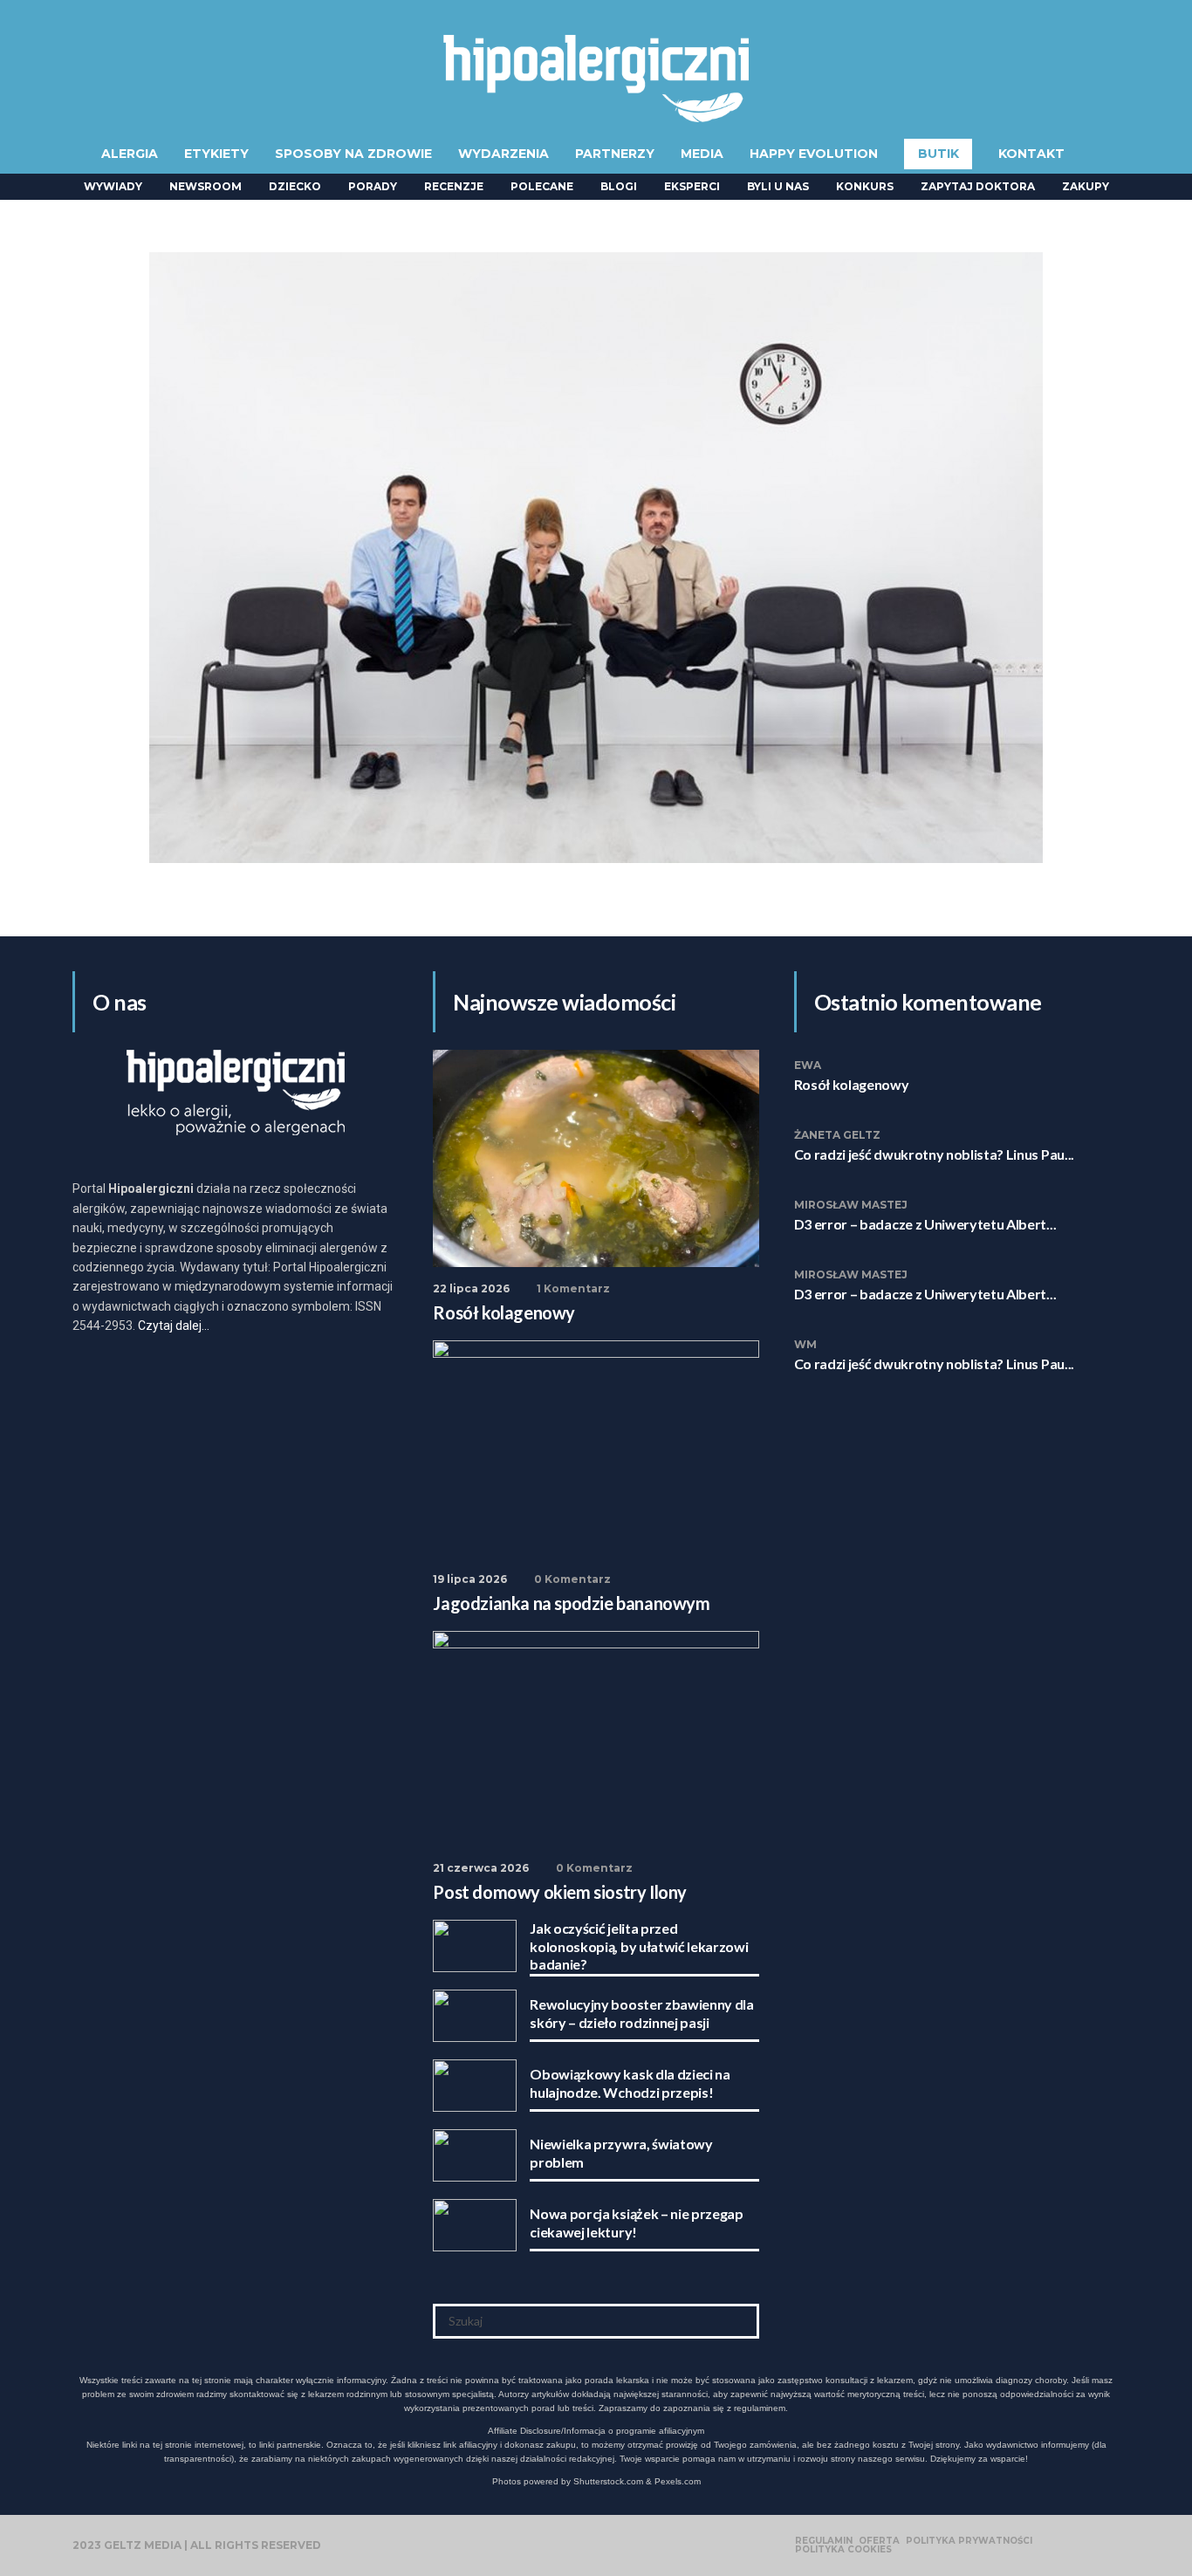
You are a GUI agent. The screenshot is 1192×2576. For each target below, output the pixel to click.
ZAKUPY (1086, 186)
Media (702, 154)
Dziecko (295, 186)
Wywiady (113, 186)
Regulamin (824, 2541)
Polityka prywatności (969, 2541)
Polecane (542, 186)
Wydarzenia (504, 154)
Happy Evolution (814, 154)
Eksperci (692, 186)
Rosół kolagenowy (852, 1084)
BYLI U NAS (778, 186)
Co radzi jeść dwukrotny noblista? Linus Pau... (934, 1154)
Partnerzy (615, 154)
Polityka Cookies (843, 2550)
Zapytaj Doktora (978, 186)
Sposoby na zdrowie (353, 154)
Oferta (879, 2541)
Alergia (130, 154)
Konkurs (865, 186)
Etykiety (216, 154)
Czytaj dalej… (174, 1326)
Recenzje (454, 186)
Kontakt (1031, 154)
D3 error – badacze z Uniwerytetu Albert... (925, 1224)
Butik (939, 154)
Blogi (619, 186)
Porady (373, 186)
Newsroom (206, 186)
